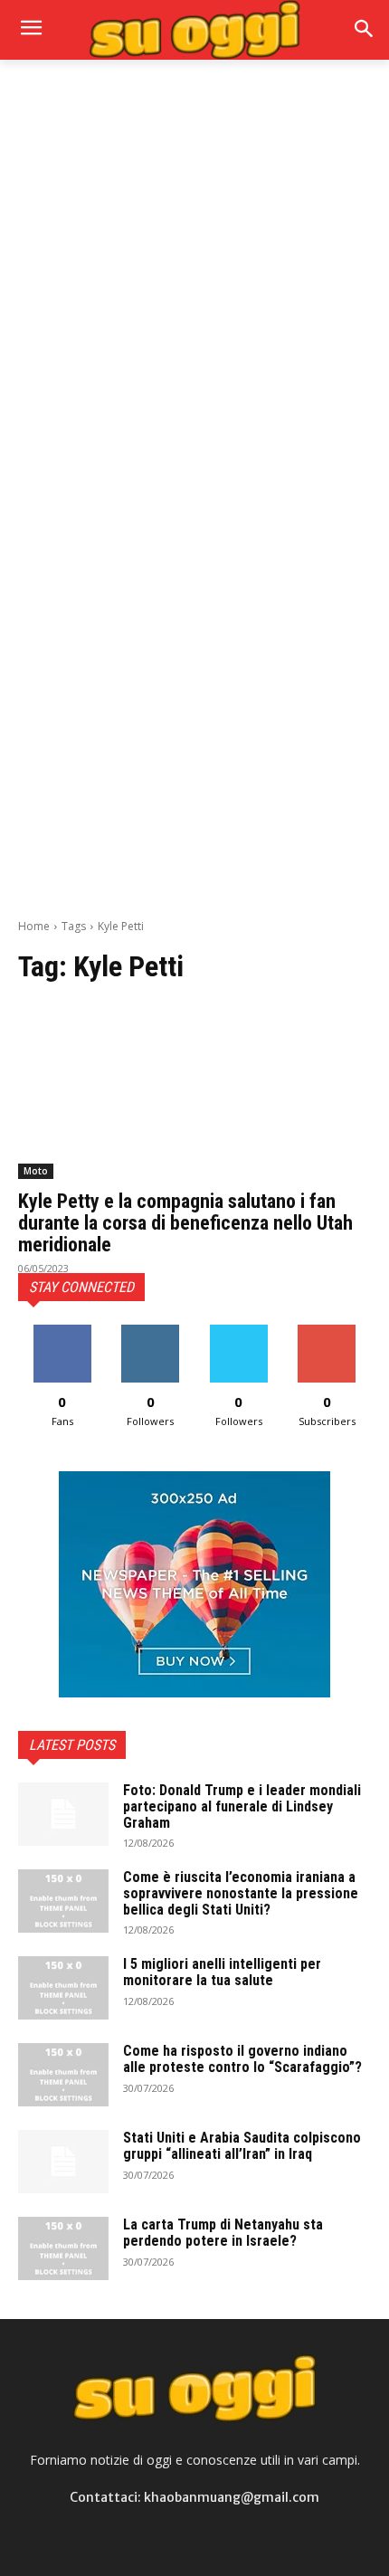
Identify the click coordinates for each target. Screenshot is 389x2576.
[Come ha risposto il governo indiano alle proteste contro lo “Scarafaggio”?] (63, 2075)
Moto (36, 1171)
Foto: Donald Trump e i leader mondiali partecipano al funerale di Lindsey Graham (242, 1806)
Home (34, 926)
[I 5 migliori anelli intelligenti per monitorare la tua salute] (63, 1988)
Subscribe (327, 1331)
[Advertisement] (194, 283)
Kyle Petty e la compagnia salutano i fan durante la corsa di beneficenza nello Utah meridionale (185, 1223)
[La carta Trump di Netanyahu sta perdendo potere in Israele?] (63, 2248)
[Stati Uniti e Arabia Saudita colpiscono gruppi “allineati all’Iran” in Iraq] (63, 2162)
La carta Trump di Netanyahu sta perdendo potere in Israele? (223, 2233)
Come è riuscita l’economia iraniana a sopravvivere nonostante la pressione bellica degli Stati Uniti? (241, 1893)
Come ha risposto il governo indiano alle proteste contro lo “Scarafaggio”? (242, 2059)
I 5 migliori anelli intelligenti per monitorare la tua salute (222, 1972)
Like (62, 1331)
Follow (151, 1331)
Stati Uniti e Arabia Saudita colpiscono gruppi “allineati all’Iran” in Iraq (242, 2146)
